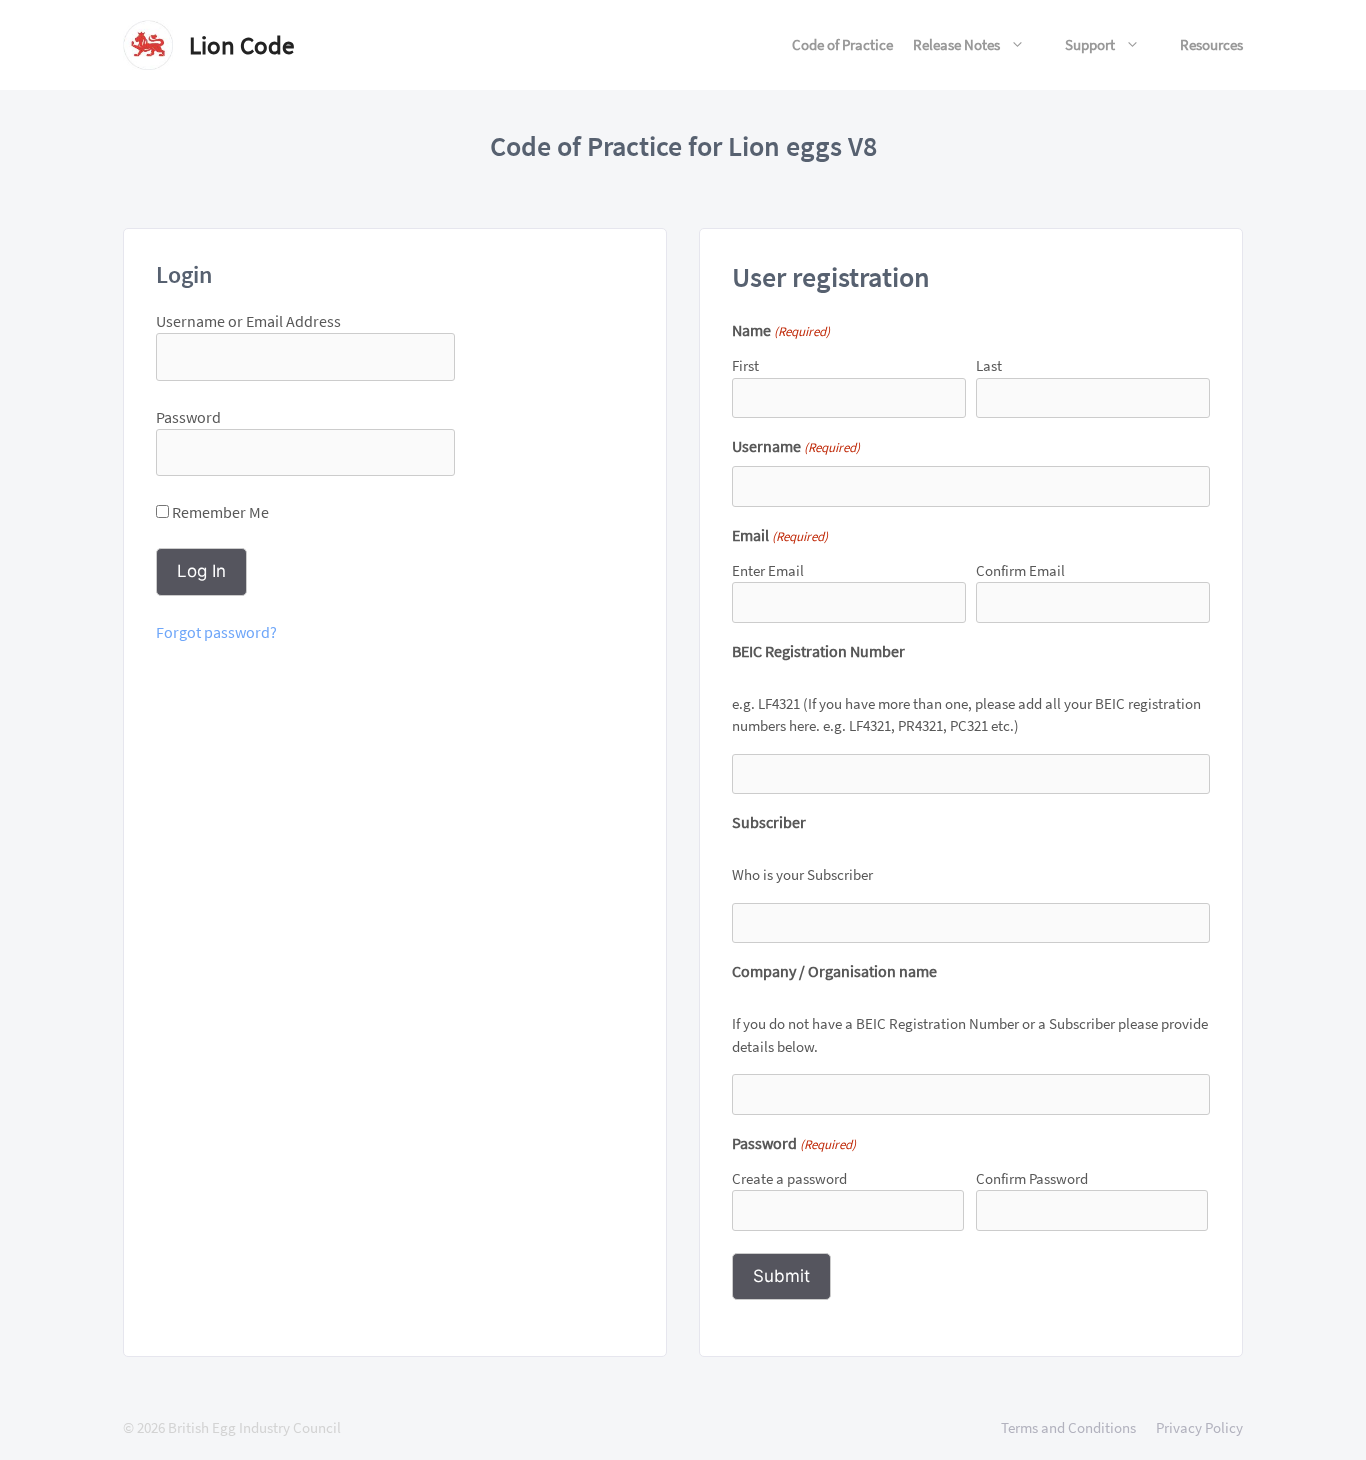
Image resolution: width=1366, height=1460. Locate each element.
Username (796, 446)
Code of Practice (842, 44)
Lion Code (241, 45)
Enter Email (768, 570)
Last (989, 365)
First (745, 365)
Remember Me (219, 512)
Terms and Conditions (1068, 1427)
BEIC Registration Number (818, 651)
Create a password (789, 1178)
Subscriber (769, 822)
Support (1090, 44)
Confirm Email (1020, 570)
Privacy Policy (1199, 1427)
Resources (1211, 44)
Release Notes (956, 44)
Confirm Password (1032, 1178)
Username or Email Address (248, 321)
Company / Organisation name (834, 971)
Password (188, 417)
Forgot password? (216, 632)
